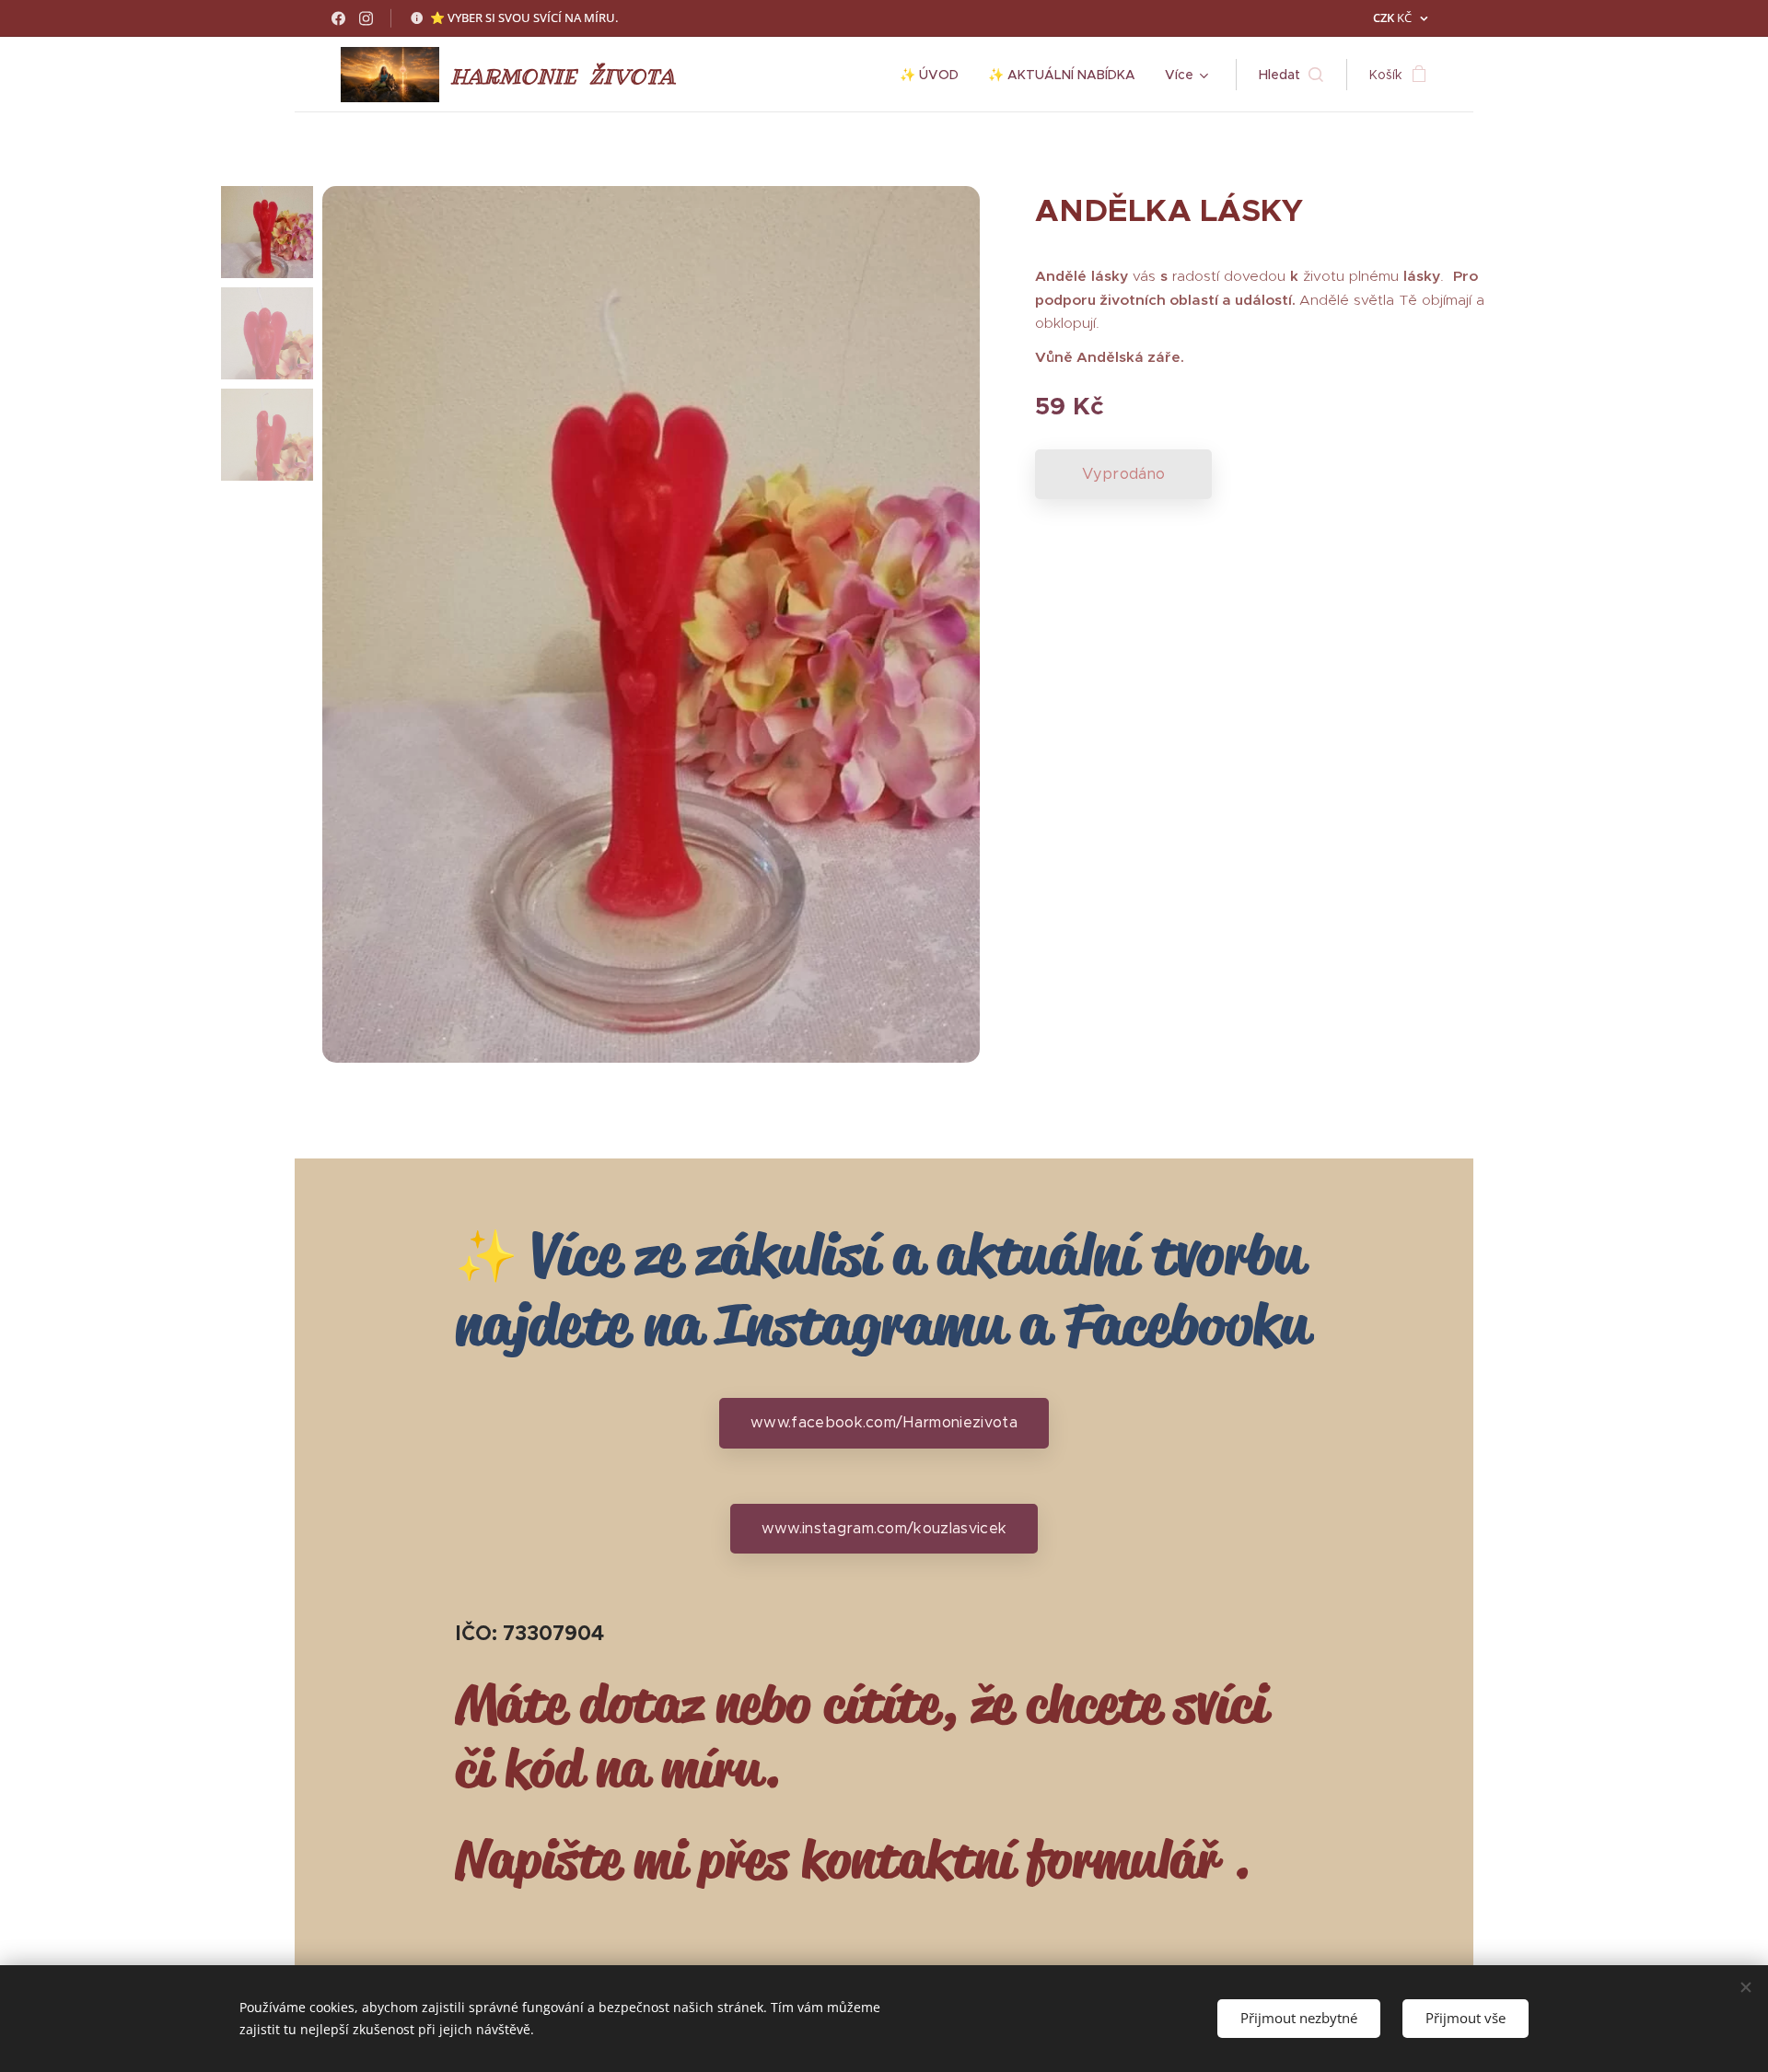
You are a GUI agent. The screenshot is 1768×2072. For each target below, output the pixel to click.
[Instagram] (366, 18)
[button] (1291, 75)
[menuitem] (934, 75)
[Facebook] (338, 18)
